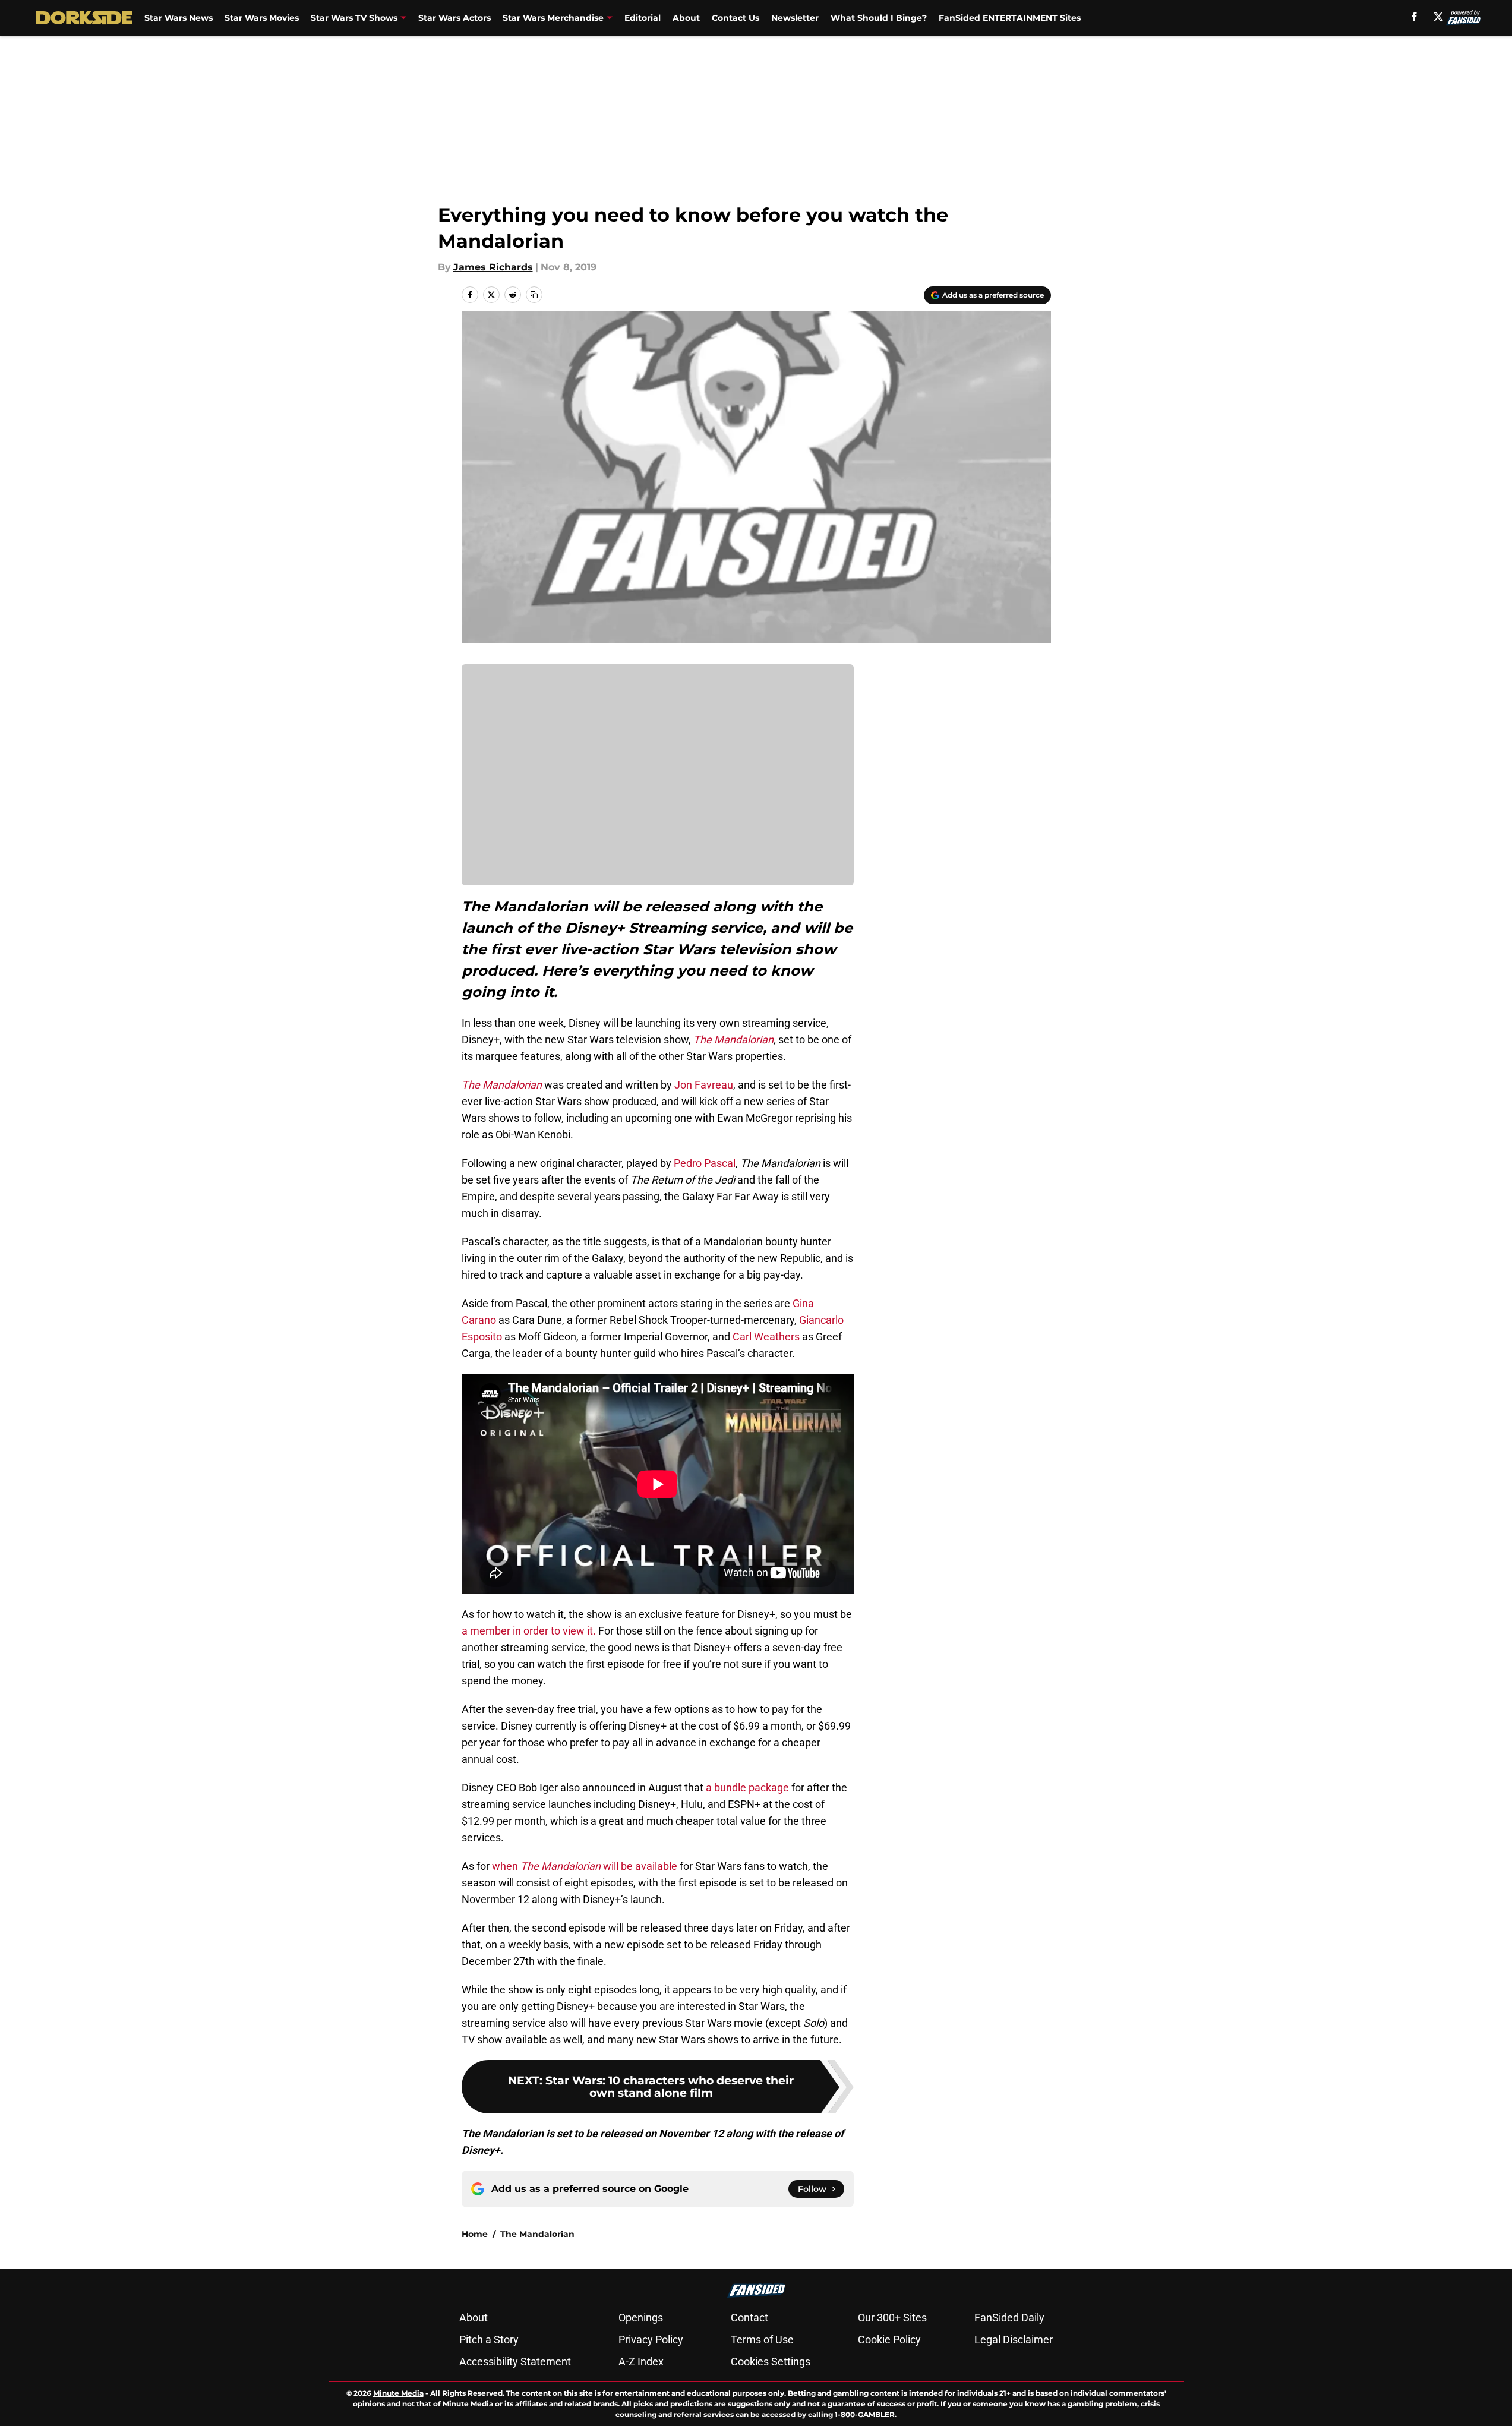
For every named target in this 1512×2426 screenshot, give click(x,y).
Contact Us (736, 18)
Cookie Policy (889, 2340)
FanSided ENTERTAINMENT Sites (1010, 18)
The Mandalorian (537, 2234)
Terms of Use (762, 2340)
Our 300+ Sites (892, 2318)
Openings (641, 2318)
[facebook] (1414, 17)
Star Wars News (179, 18)
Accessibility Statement (515, 2362)
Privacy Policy (651, 2340)
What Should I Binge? (879, 18)
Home (475, 2234)
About (686, 18)
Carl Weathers (766, 1337)
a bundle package (747, 1788)
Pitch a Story (489, 2340)
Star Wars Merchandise (553, 18)
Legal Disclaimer (1014, 2340)
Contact (749, 2318)
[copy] (534, 295)
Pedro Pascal (705, 1163)
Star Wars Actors (454, 18)
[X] (1438, 17)
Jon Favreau (704, 1085)
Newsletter (795, 18)
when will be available (585, 1866)
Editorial (643, 18)
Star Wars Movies (262, 18)
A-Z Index (641, 2362)
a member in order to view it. (529, 1631)
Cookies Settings (771, 2362)
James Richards (493, 267)
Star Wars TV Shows (354, 18)
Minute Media (398, 2393)
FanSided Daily (1009, 2318)
